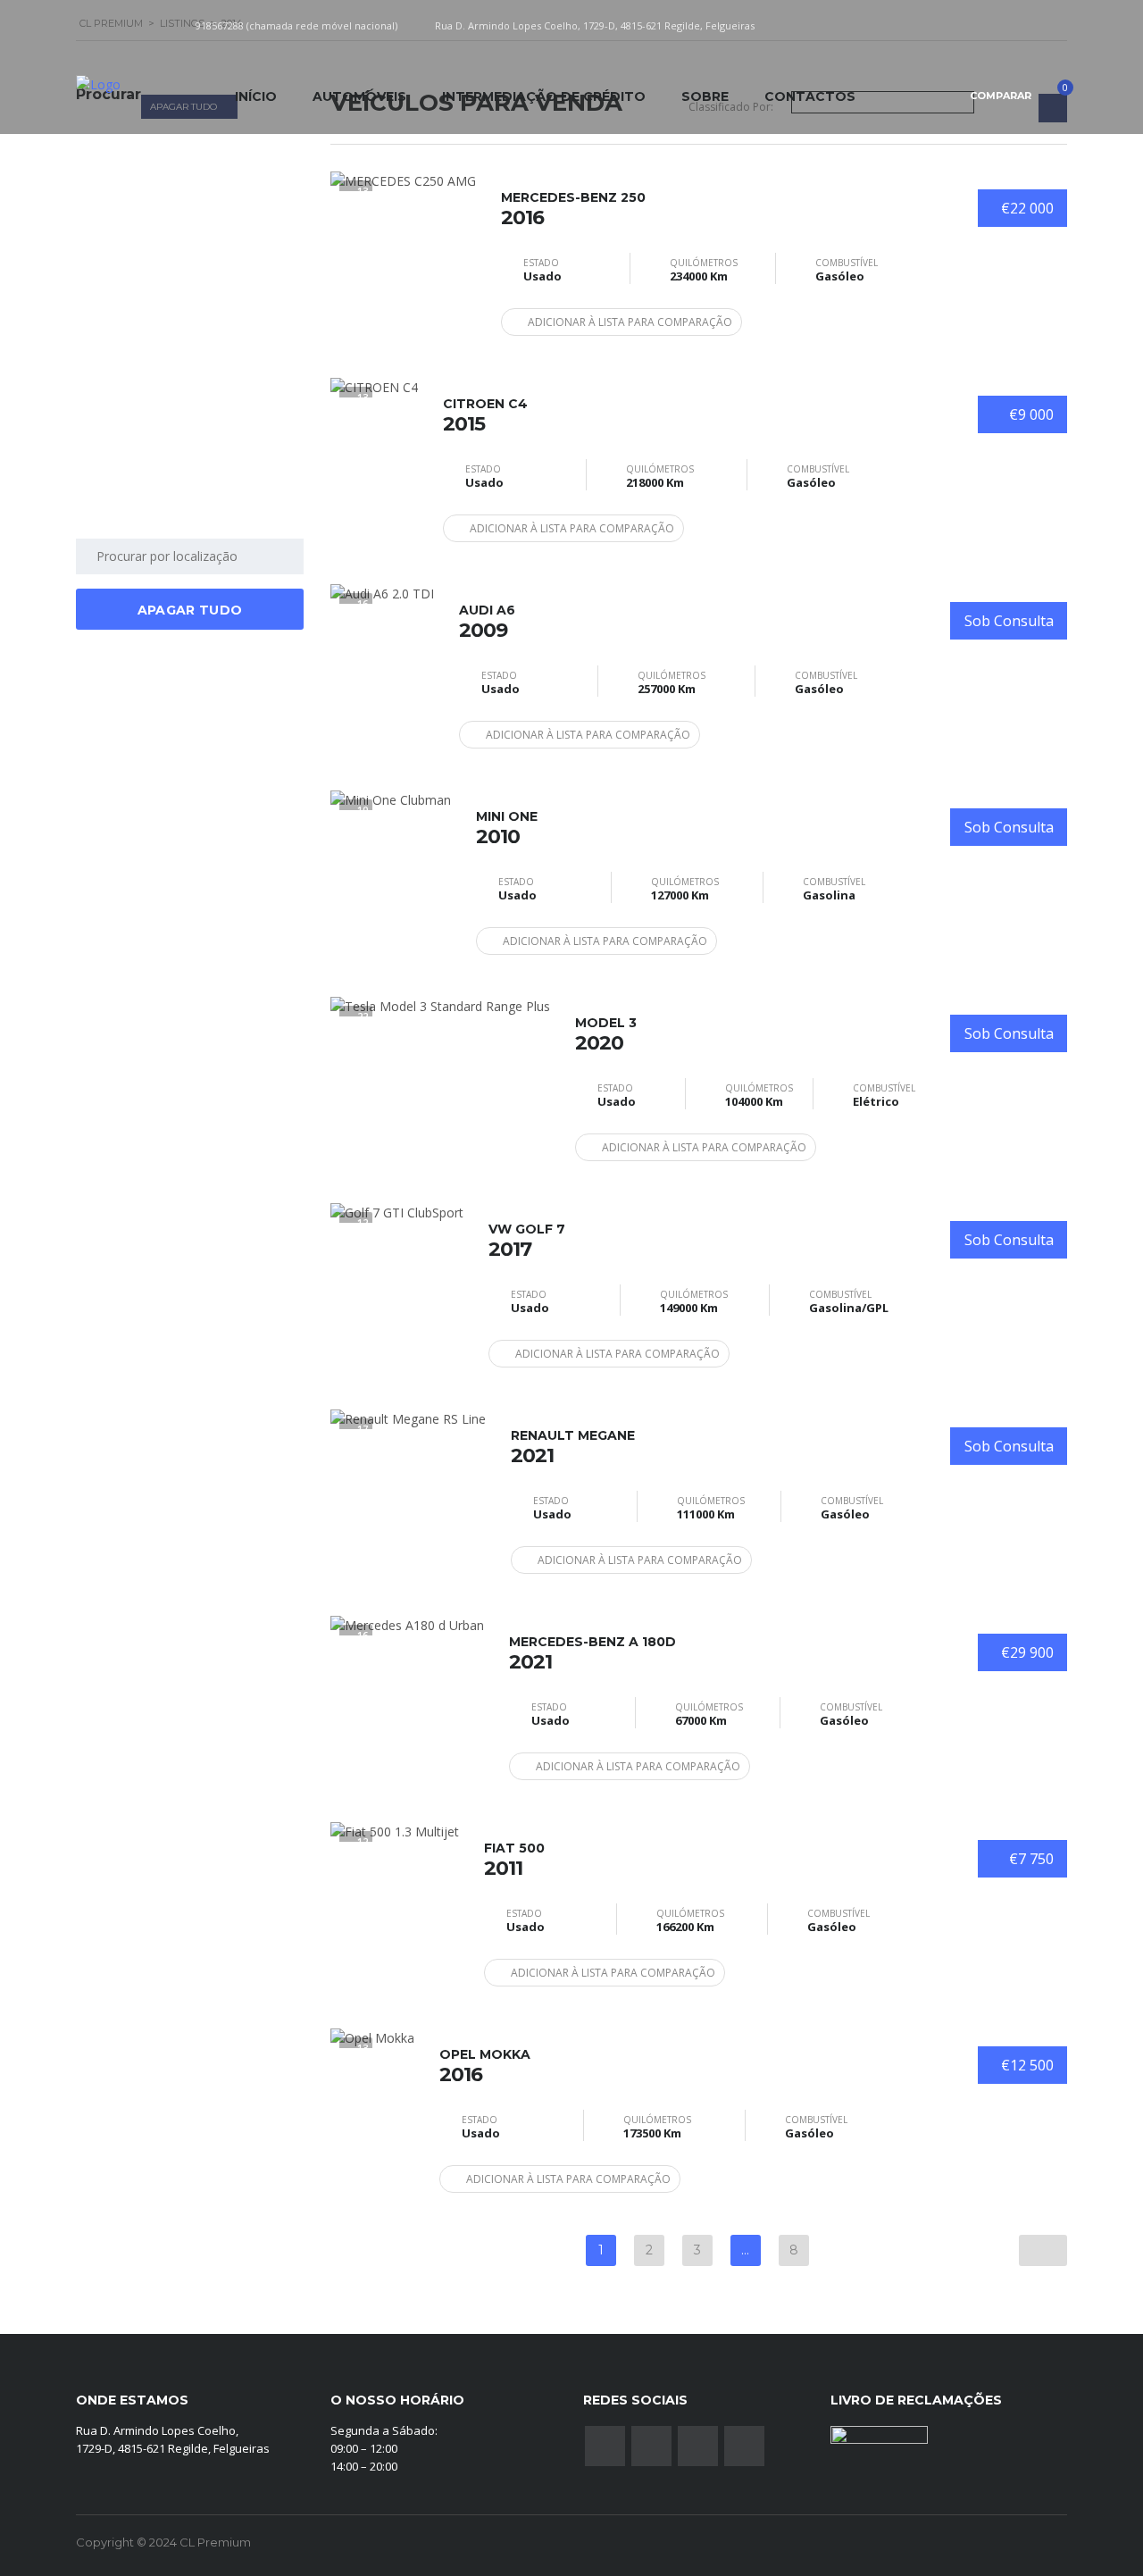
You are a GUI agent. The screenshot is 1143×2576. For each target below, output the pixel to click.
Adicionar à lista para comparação (630, 322)
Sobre (705, 96)
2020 (606, 1034)
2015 (485, 415)
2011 (514, 1860)
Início (256, 96)
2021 (573, 1447)
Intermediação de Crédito (544, 96)
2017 (527, 1241)
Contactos (810, 96)
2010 (507, 828)
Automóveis (359, 96)
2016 (573, 209)
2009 (487, 622)
